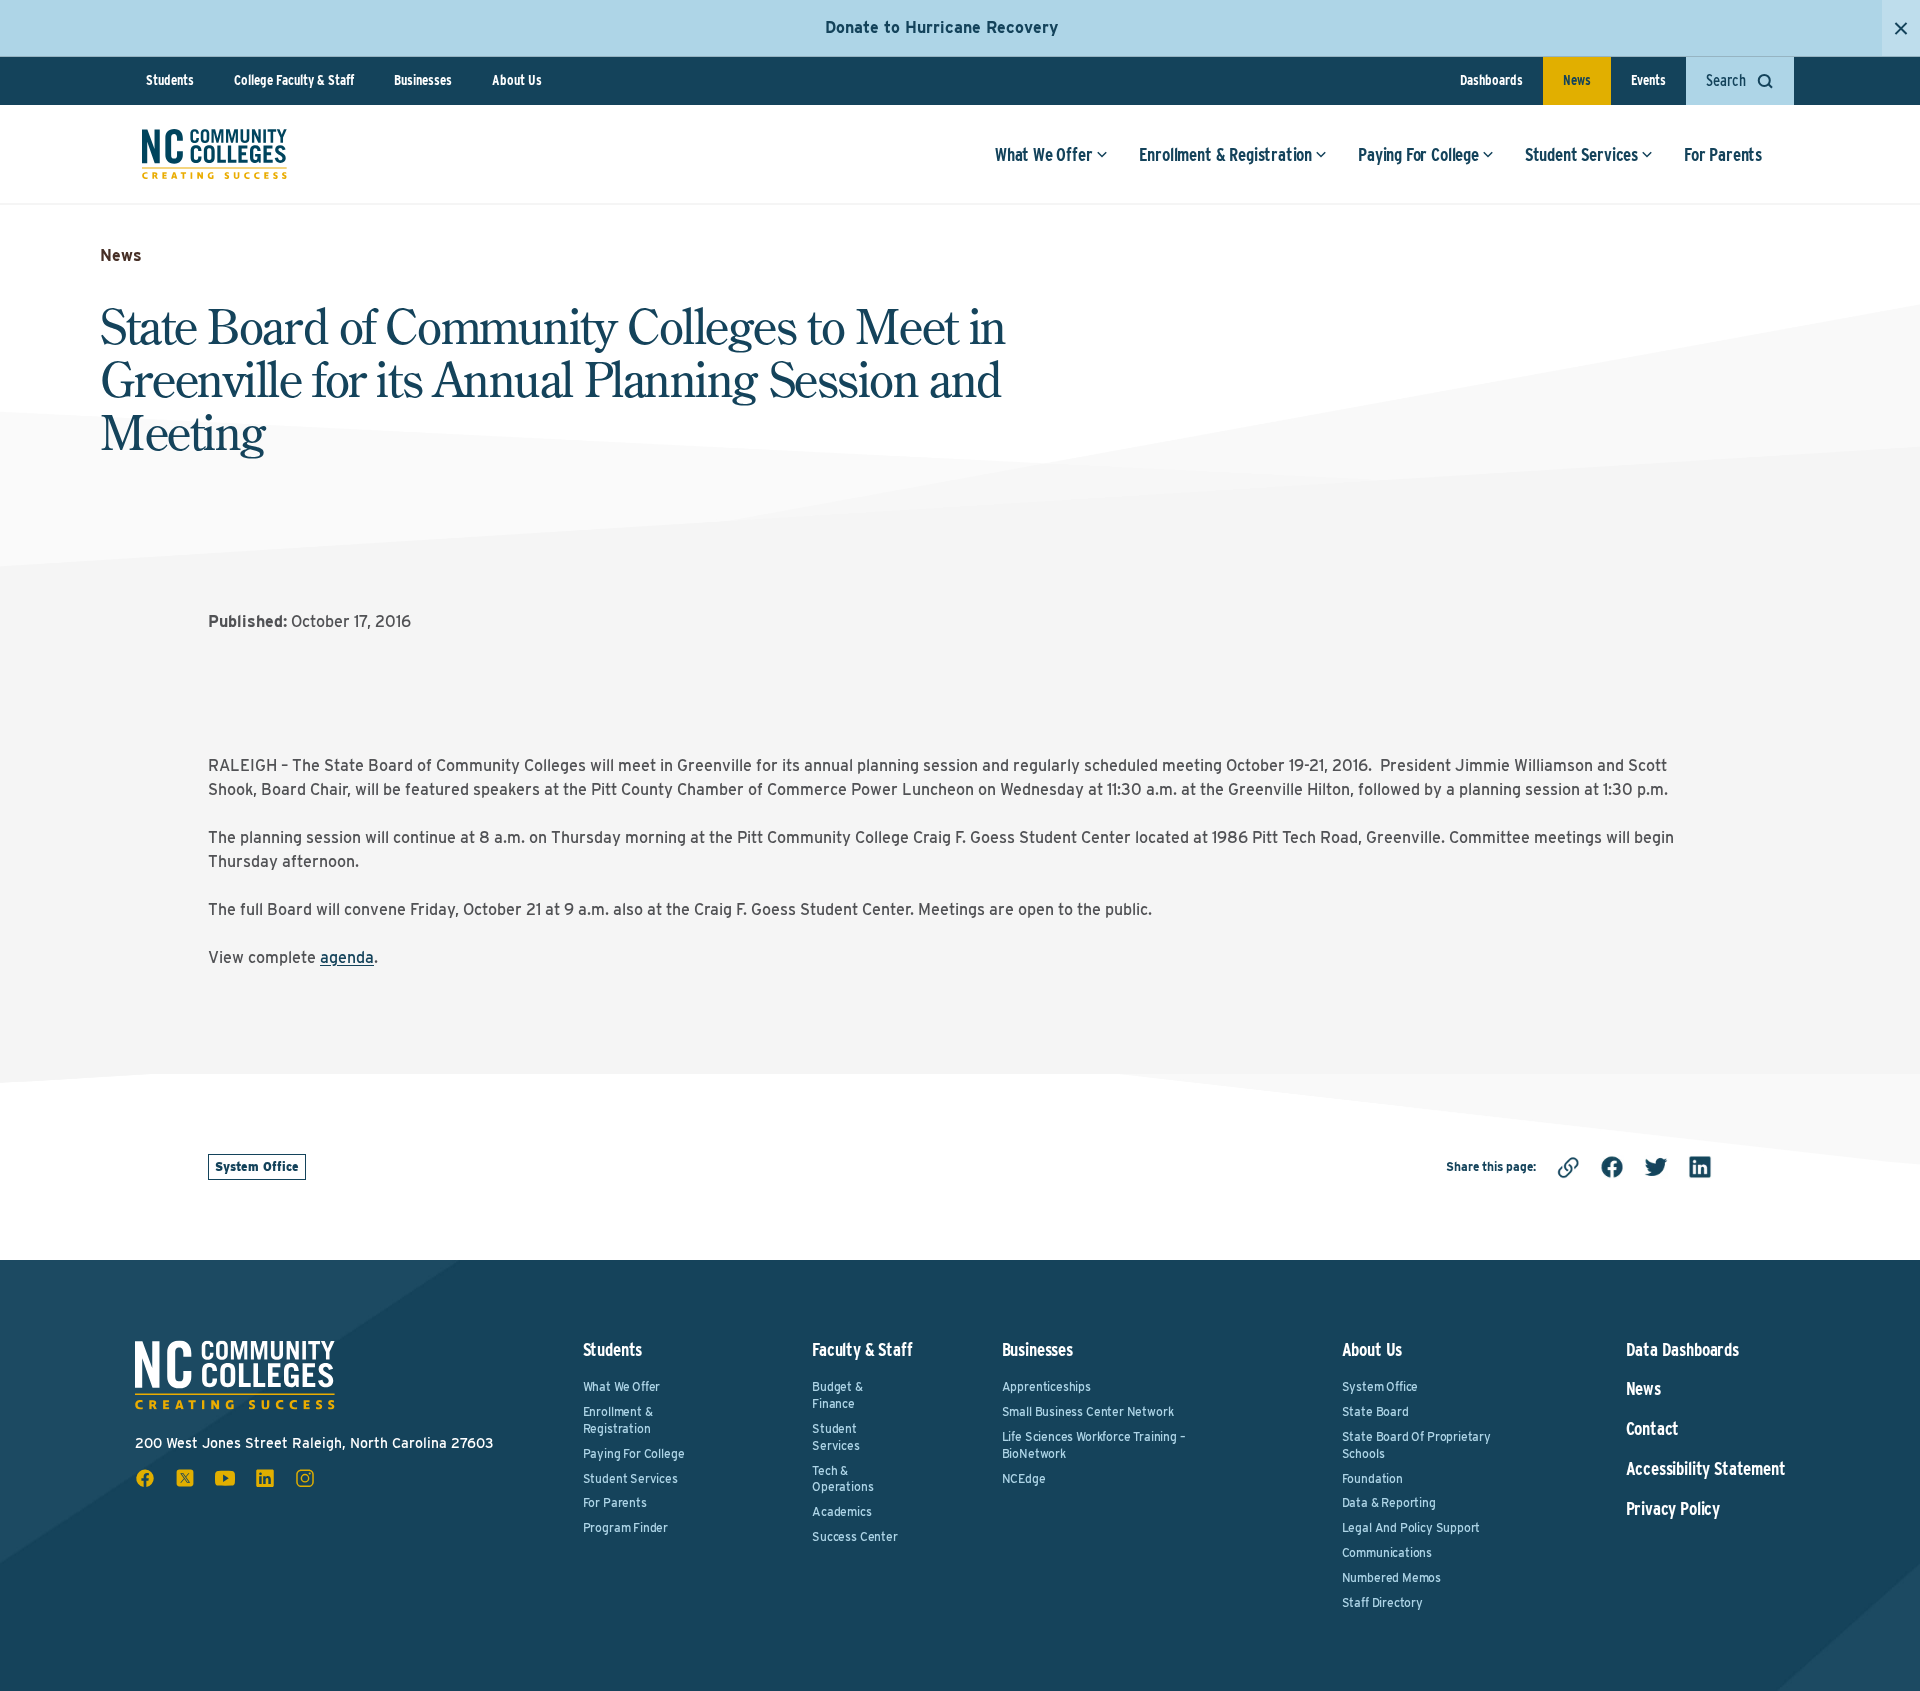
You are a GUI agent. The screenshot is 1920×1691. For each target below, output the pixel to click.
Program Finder (625, 1527)
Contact (1653, 1429)
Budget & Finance (837, 1395)
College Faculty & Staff (294, 80)
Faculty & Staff (862, 1349)
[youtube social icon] (225, 1478)
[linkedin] (1700, 1167)
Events (1648, 80)
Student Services (1581, 154)
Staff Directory (1382, 1602)
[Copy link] (1568, 1167)
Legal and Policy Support (1411, 1527)
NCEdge (1024, 1478)
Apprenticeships (1046, 1386)
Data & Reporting (1389, 1502)
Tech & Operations (842, 1479)
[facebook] (1612, 1167)
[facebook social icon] (145, 1478)
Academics (841, 1511)
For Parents (1723, 154)
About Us (517, 80)
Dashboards (1491, 80)
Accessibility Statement (1706, 1469)
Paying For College (1418, 154)
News (1577, 80)
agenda (347, 957)
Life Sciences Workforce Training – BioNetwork (1094, 1445)
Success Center (854, 1536)
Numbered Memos (1391, 1577)
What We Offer (1044, 154)
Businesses (423, 80)
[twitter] (1656, 1167)
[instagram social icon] (305, 1478)
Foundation (1372, 1478)
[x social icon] (185, 1478)
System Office (257, 1166)
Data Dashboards (1682, 1350)
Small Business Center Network (1088, 1411)
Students (170, 80)
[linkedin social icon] (265, 1478)
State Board (1375, 1411)
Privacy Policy (1673, 1509)
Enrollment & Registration (1226, 154)
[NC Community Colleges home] (214, 154)
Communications (1387, 1552)
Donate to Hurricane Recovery (941, 27)
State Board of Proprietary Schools (1416, 1445)
